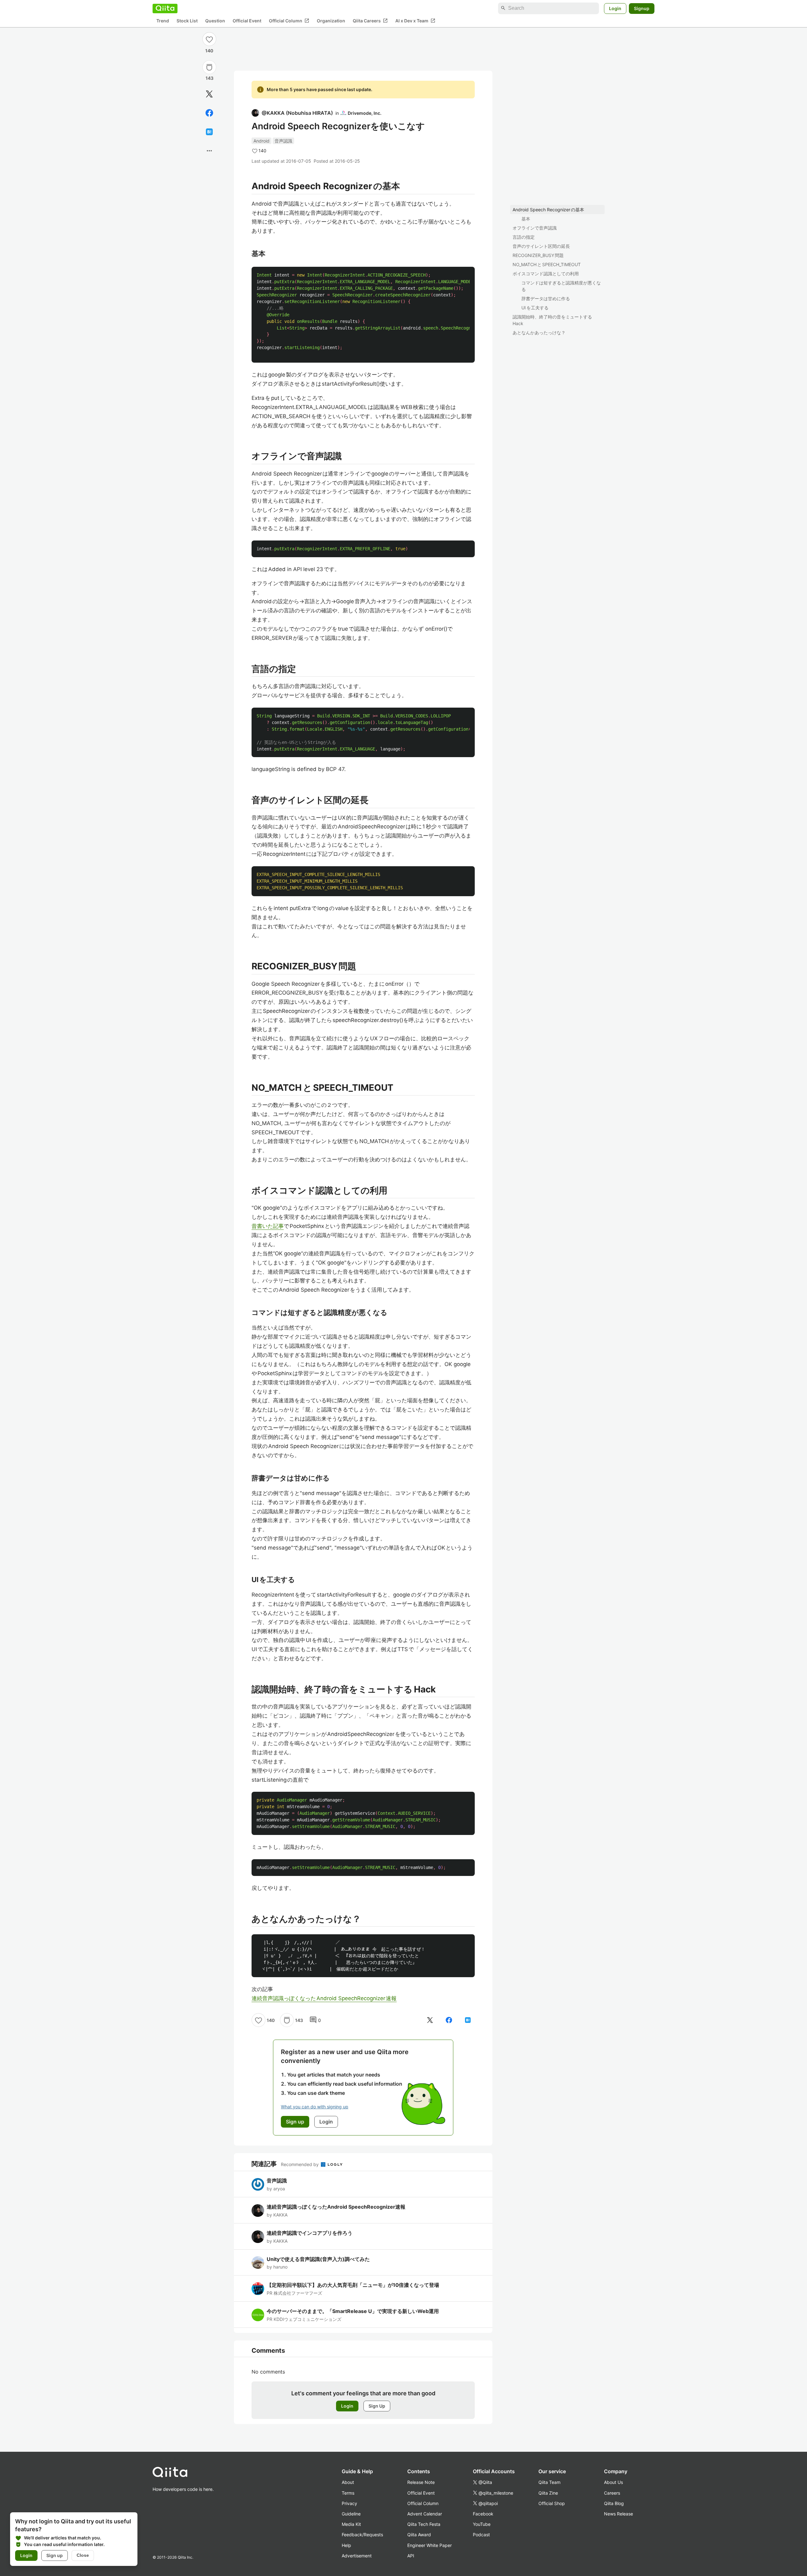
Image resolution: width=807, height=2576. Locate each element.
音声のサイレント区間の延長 (541, 246)
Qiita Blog (614, 2503)
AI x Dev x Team (415, 20)
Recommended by (300, 2164)
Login (615, 8)
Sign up (55, 2555)
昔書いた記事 (268, 1226)
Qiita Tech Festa (424, 2524)
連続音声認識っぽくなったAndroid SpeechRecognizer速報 (324, 1998)
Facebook (483, 2514)
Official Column (289, 20)
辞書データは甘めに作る (546, 298)
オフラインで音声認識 (535, 228)
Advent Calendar (425, 2514)
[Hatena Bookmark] (209, 132)
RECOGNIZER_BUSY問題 (538, 255)
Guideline (351, 2514)
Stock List (187, 21)
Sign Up (377, 2406)
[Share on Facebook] (209, 113)
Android (261, 141)
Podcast (481, 2535)
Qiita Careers (370, 20)
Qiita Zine (548, 2493)
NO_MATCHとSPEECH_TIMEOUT (547, 264)
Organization (331, 21)
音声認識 (283, 141)
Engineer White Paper (430, 2545)
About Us (613, 2482)
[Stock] (209, 67)
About (348, 2482)
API (411, 2556)
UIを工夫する (535, 308)
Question (215, 21)
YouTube (482, 2524)
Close (83, 2555)
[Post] (209, 94)
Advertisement (357, 2556)
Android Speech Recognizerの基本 (548, 210)
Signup (642, 8)
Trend (163, 21)
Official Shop (552, 2503)
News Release (618, 2514)
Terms (348, 2493)
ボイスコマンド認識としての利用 (546, 274)
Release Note (421, 2482)
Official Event (247, 21)
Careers (612, 2493)
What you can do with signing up (315, 2107)
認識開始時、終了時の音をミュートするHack (552, 320)
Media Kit (351, 2524)
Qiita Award (419, 2535)
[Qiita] (165, 8)
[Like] (209, 39)
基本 (526, 219)
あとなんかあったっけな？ (539, 333)
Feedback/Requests (362, 2535)
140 (209, 51)
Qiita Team (549, 2482)
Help (346, 2545)
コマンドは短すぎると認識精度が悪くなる (561, 286)
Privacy (349, 2503)
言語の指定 (524, 237)
